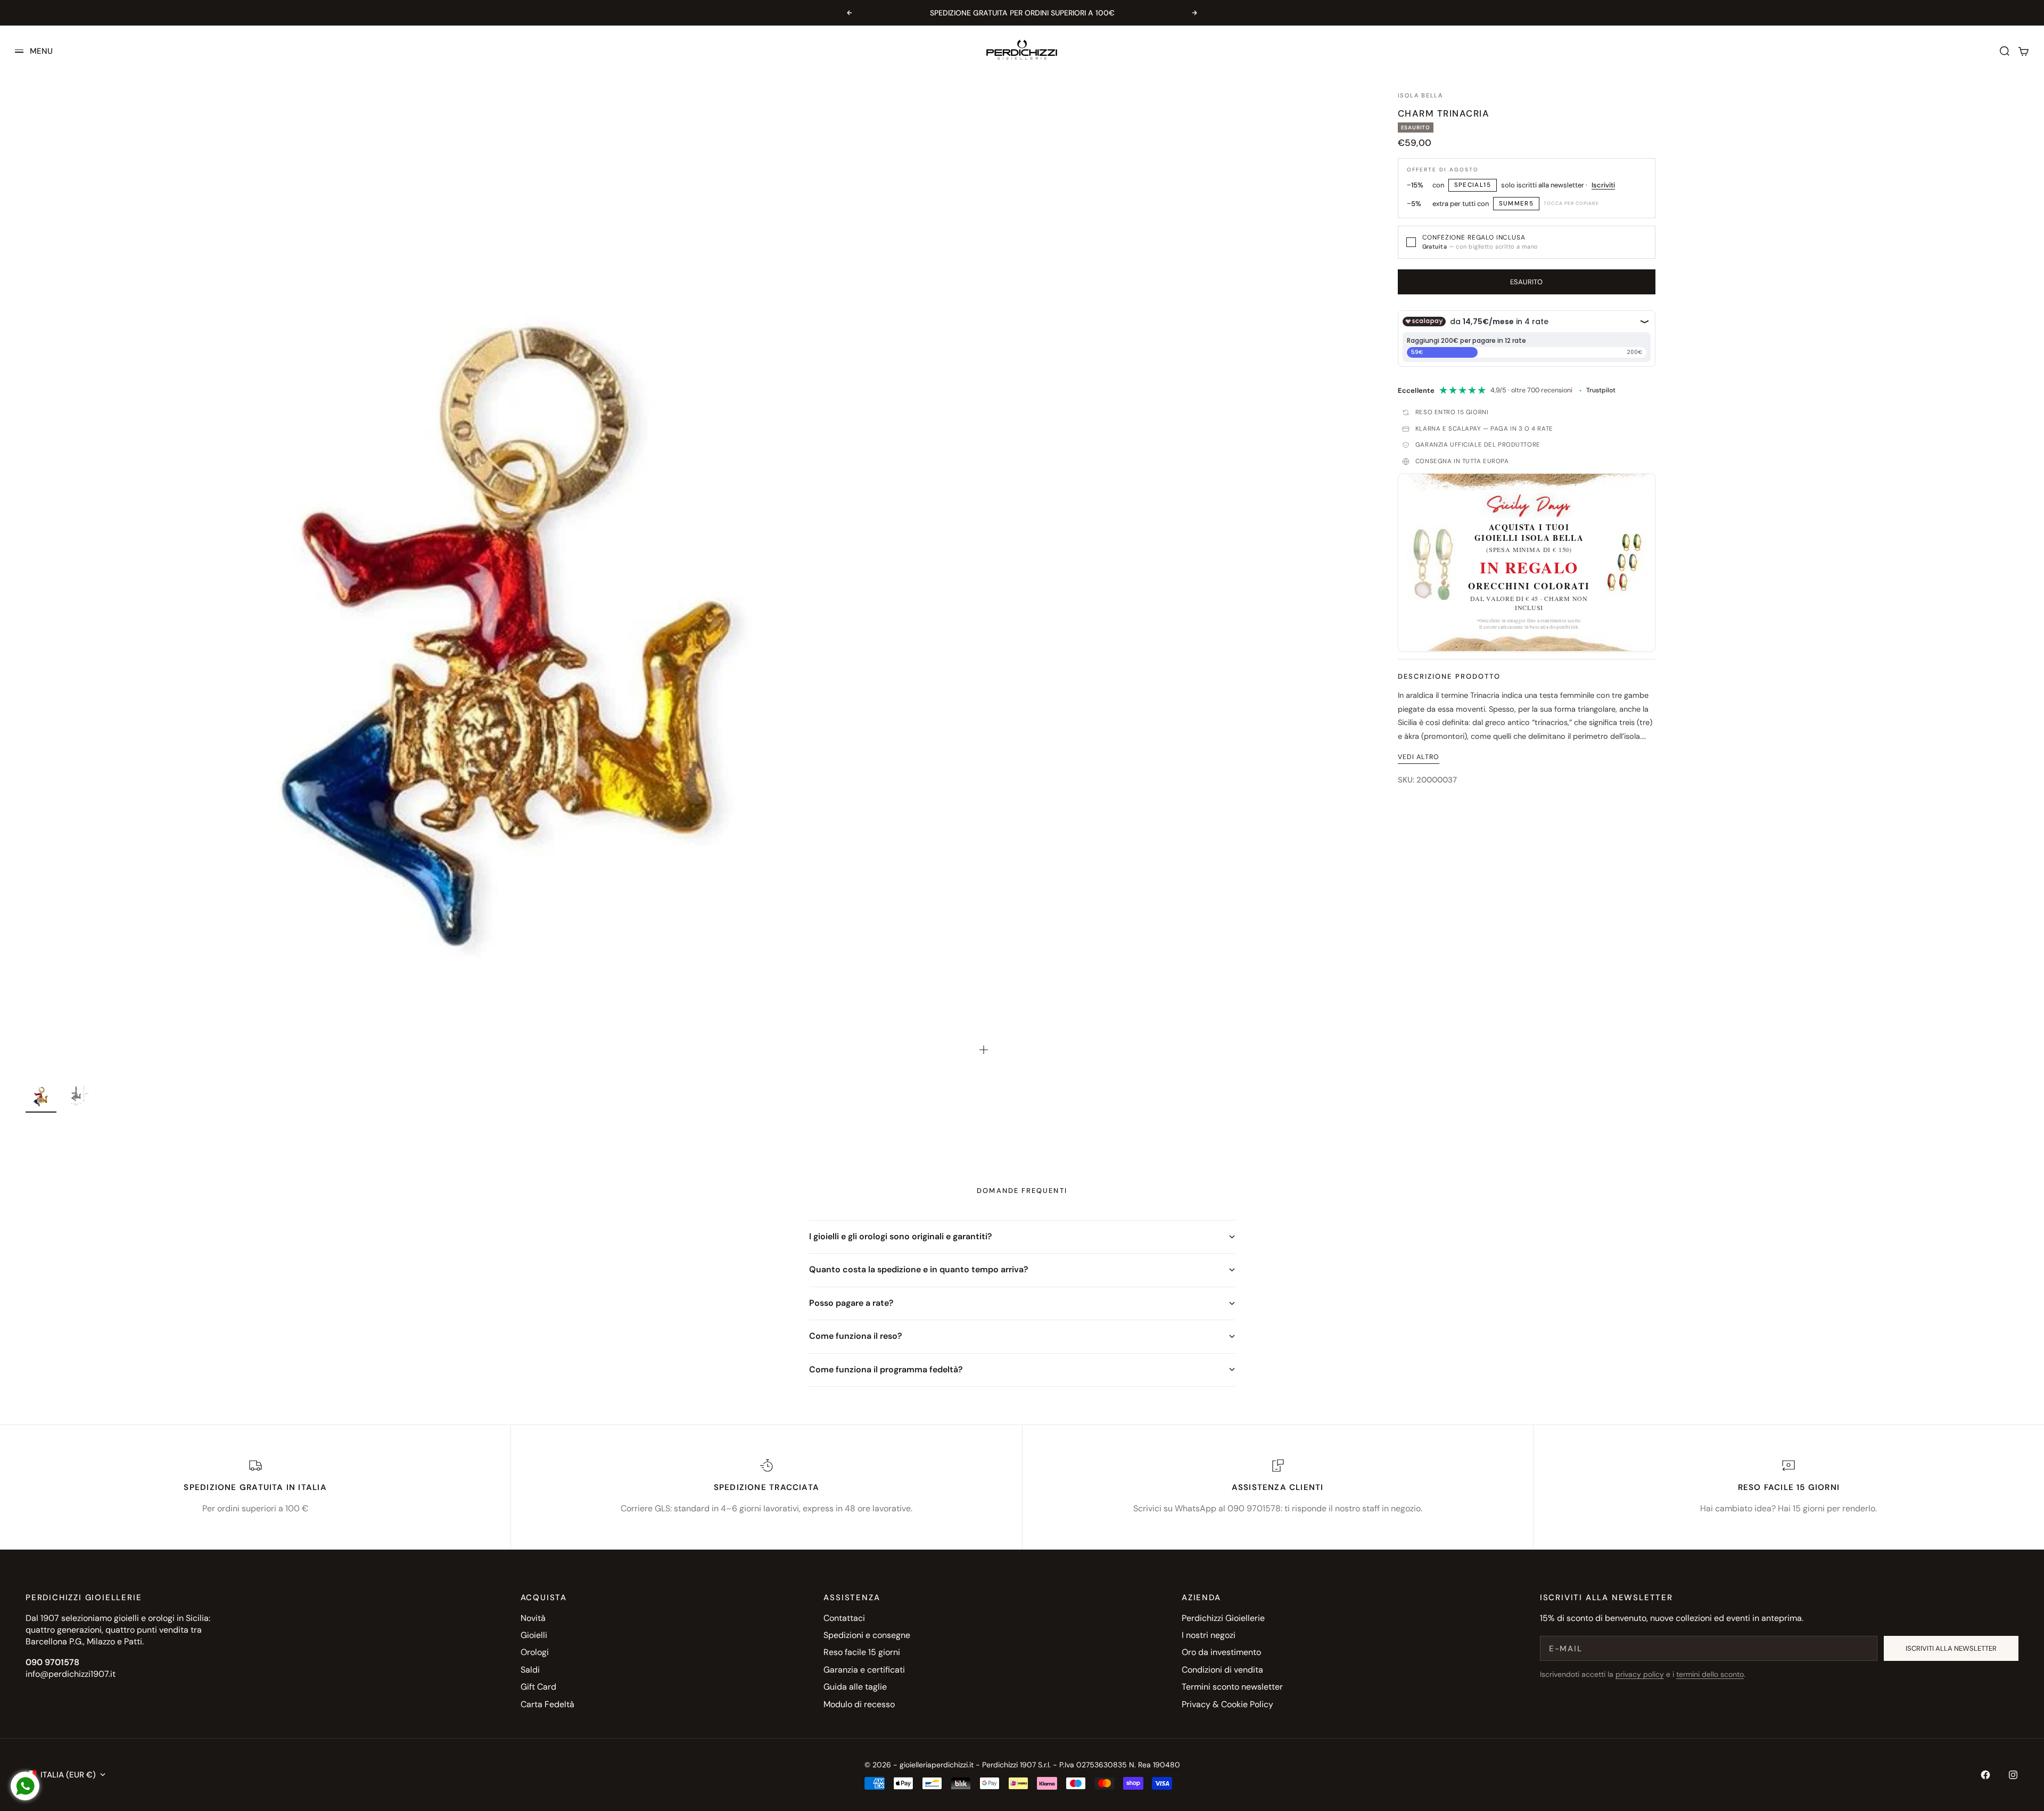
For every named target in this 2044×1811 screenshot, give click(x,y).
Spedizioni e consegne (867, 1635)
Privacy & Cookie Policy (1227, 1704)
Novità (533, 1618)
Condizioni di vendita (1222, 1670)
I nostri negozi (1209, 1635)
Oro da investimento (1221, 1652)
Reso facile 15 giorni (862, 1652)
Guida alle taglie (855, 1687)
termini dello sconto (1710, 1674)
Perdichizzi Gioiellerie (1223, 1618)
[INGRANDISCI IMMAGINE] (984, 1050)
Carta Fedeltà (547, 1704)
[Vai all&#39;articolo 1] (41, 1095)
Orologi (535, 1652)
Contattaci (844, 1618)
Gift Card (538, 1687)
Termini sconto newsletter (1232, 1687)
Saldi (530, 1670)
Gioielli (534, 1635)
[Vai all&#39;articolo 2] (76, 1095)
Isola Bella (1420, 95)
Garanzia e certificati (864, 1670)
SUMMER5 (1516, 204)
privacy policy (1640, 1674)
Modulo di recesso (859, 1704)
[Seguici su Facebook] (1985, 1775)
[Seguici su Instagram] (2013, 1775)
